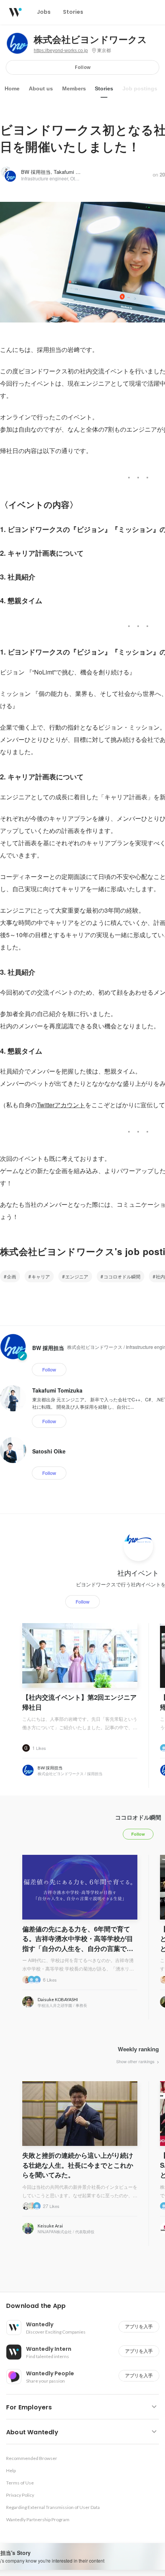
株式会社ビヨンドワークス (90, 40)
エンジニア (77, 1276)
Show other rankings (136, 2061)
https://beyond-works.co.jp (61, 51)
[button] (86, 2306)
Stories (104, 88)
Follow (83, 67)
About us (41, 88)
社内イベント (138, 1573)
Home (12, 88)
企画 (12, 1276)
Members (74, 88)
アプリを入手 (139, 2326)
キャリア (41, 1276)
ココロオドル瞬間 (122, 1276)
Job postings (140, 88)
